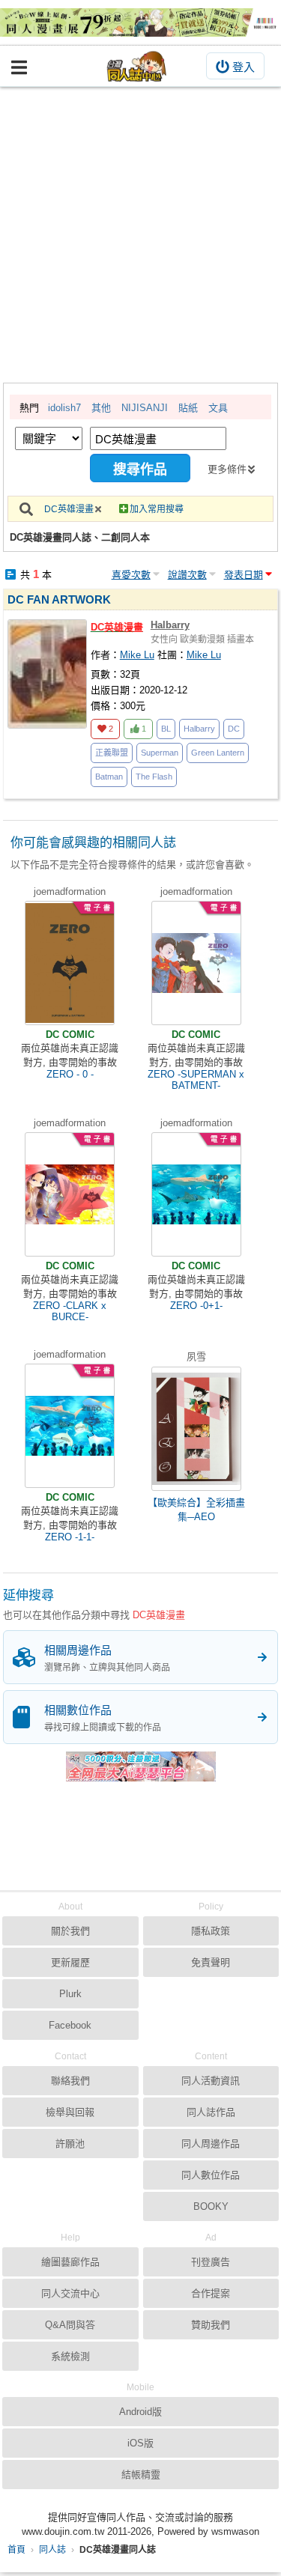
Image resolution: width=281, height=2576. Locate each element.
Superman (160, 753)
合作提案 (211, 2293)
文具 (218, 408)
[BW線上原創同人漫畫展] (140, 22)
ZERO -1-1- (70, 1537)
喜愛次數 (131, 575)
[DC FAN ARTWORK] (47, 674)
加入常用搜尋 (157, 509)
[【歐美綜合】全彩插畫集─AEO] (196, 1429)
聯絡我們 (70, 2081)
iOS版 (140, 2443)
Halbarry (170, 625)
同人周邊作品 (211, 2144)
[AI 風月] (141, 1772)
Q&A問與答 (70, 2325)
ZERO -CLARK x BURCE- (70, 1311)
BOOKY (211, 2206)
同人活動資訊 (211, 2081)
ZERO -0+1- (196, 1306)
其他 (101, 408)
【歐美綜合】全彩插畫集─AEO (196, 1510)
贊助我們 (211, 2325)
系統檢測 (70, 2356)
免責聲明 (211, 1962)
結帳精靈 (141, 2475)
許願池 (70, 2144)
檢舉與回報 (70, 2112)
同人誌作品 (211, 2112)
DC (234, 729)
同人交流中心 (70, 2293)
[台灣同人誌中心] (137, 66)
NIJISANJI (145, 408)
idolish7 (64, 408)
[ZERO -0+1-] (196, 1194)
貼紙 (188, 408)
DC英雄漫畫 (69, 509)
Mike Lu (137, 655)
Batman (109, 777)
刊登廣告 (211, 2262)
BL (166, 729)
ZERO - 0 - (70, 1074)
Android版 (140, 2412)
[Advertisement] (140, 235)
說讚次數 (187, 575)
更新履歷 (70, 1962)
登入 (244, 67)
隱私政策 (211, 1931)
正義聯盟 (112, 753)
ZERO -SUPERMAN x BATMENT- (196, 1080)
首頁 (16, 2550)
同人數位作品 (211, 2175)
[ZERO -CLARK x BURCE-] (70, 1194)
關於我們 (70, 1931)
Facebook (70, 2025)
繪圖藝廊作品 (70, 2262)
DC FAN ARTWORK (59, 599)
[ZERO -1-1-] (70, 1426)
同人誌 (52, 2550)
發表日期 (244, 575)
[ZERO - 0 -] (70, 963)
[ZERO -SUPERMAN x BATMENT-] (196, 963)
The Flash (154, 777)
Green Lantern (218, 753)
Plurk (70, 1994)
